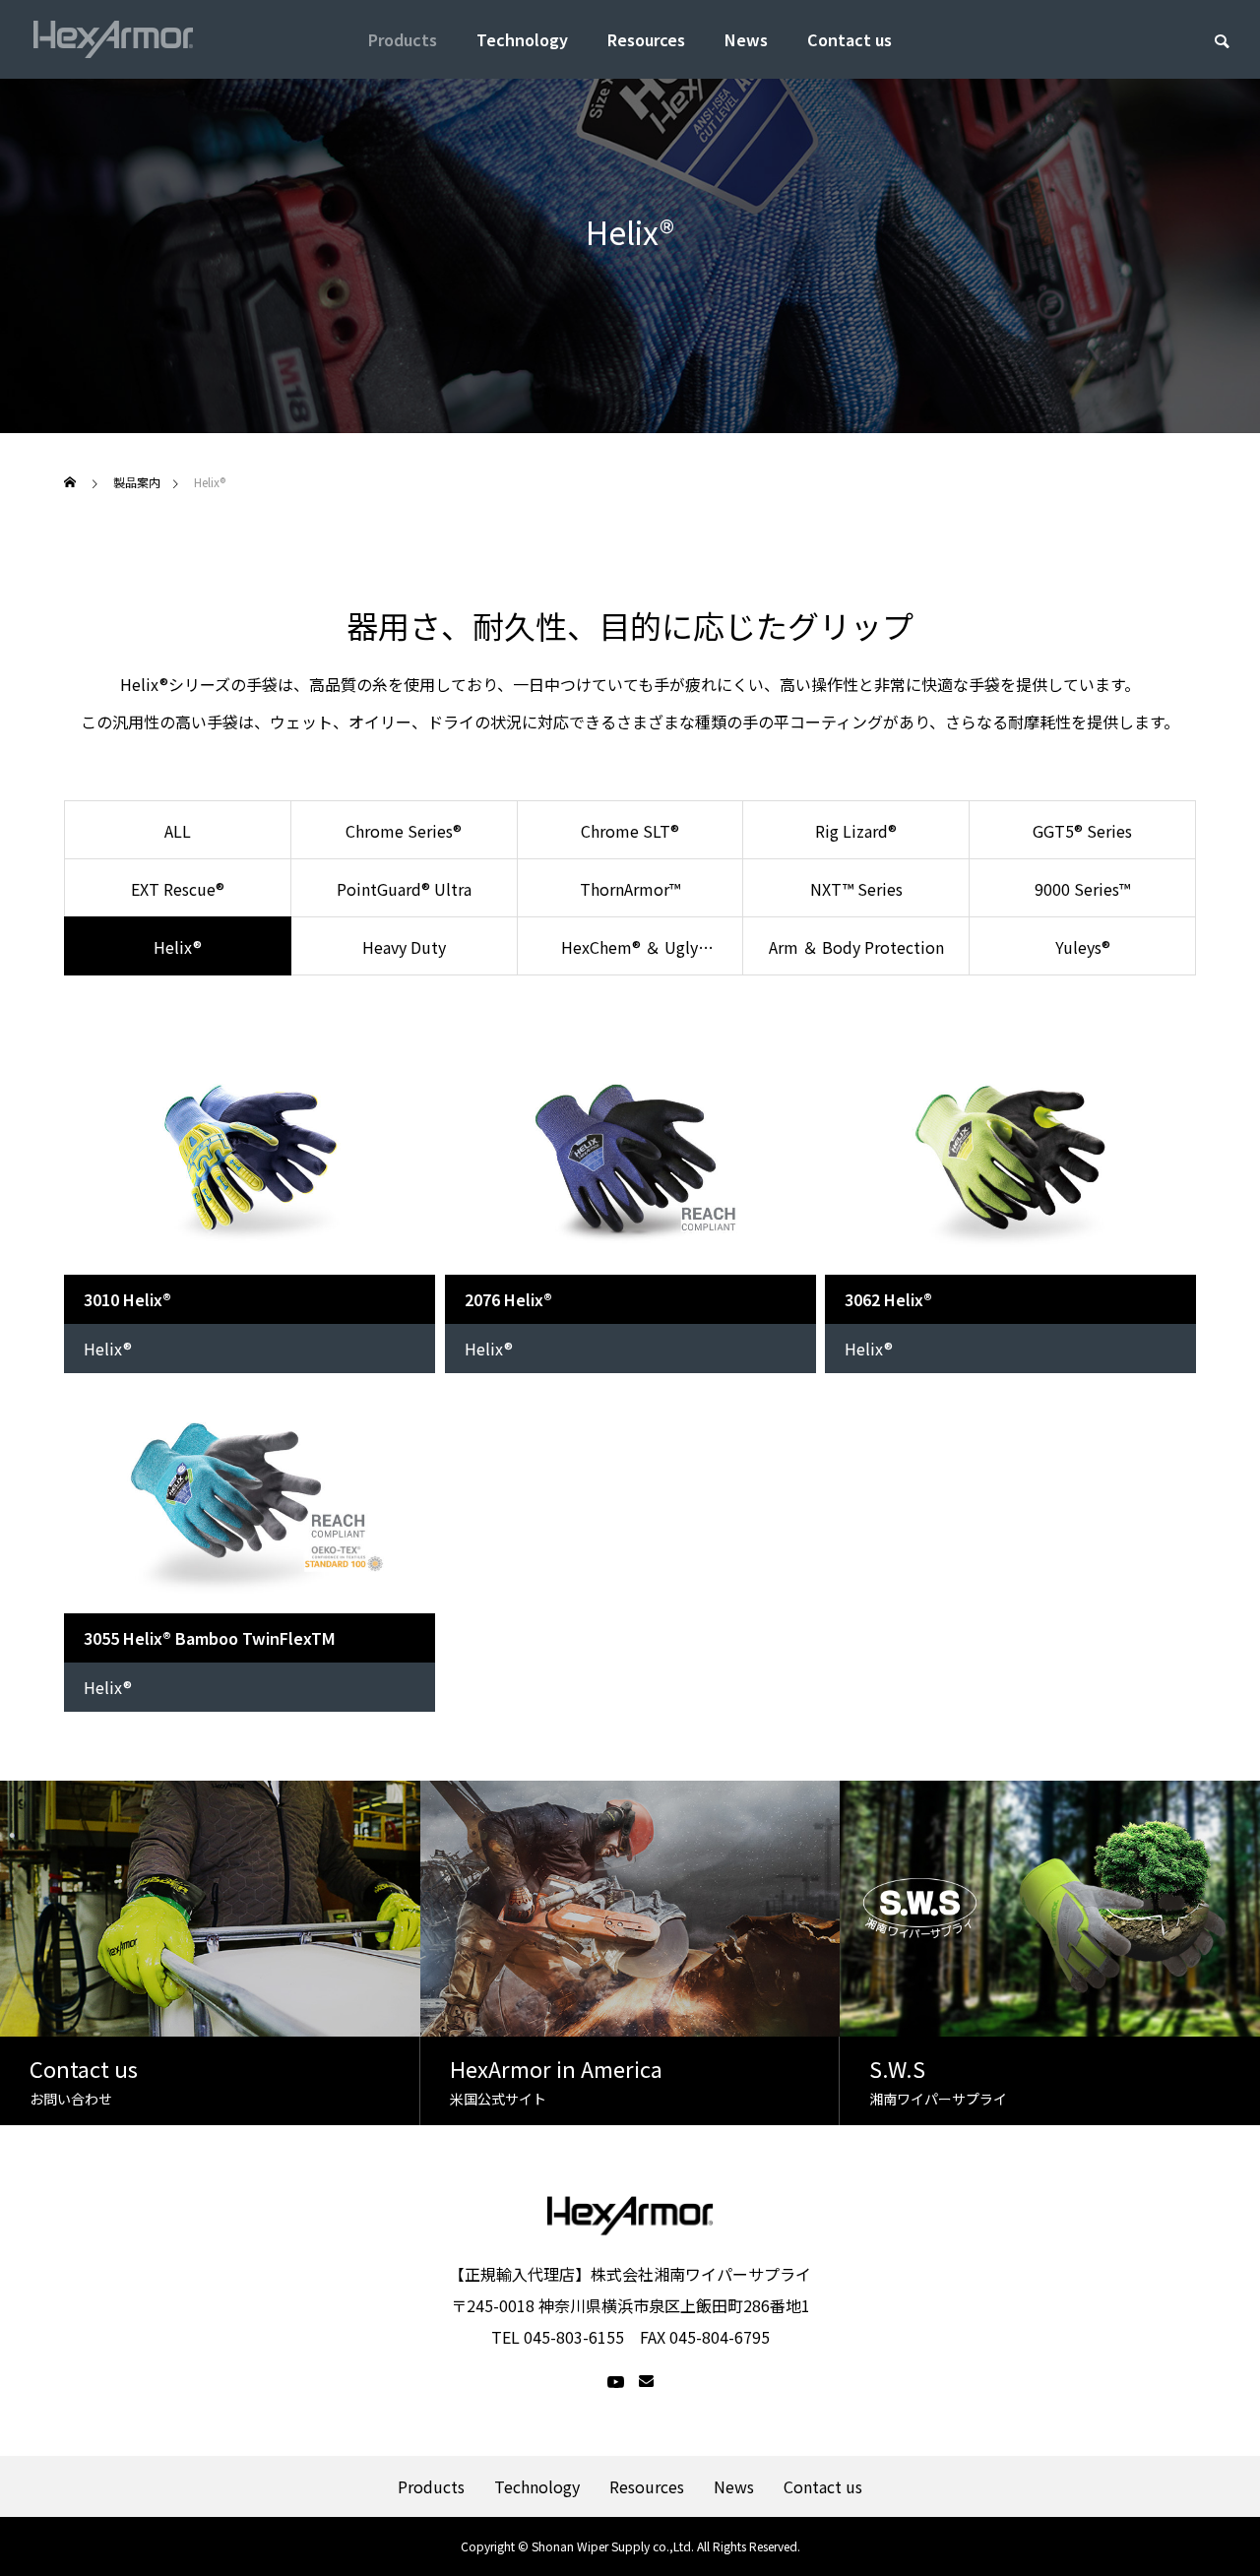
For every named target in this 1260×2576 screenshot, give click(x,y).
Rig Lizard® (856, 831)
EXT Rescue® (178, 889)
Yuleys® (1083, 947)
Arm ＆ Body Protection (856, 947)
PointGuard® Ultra (404, 889)
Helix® (108, 1349)
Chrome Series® (404, 831)
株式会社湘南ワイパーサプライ (701, 2274)
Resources (646, 39)
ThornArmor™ (630, 889)
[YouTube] (616, 2382)
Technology (522, 39)
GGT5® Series (1082, 831)
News (746, 39)
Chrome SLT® (630, 831)
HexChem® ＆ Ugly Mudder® (630, 955)
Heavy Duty (404, 947)
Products (403, 39)
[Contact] (646, 2382)
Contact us (850, 39)
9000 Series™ (1082, 889)
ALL (178, 831)
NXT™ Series (856, 889)
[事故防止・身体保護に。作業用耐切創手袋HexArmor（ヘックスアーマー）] (113, 39)
